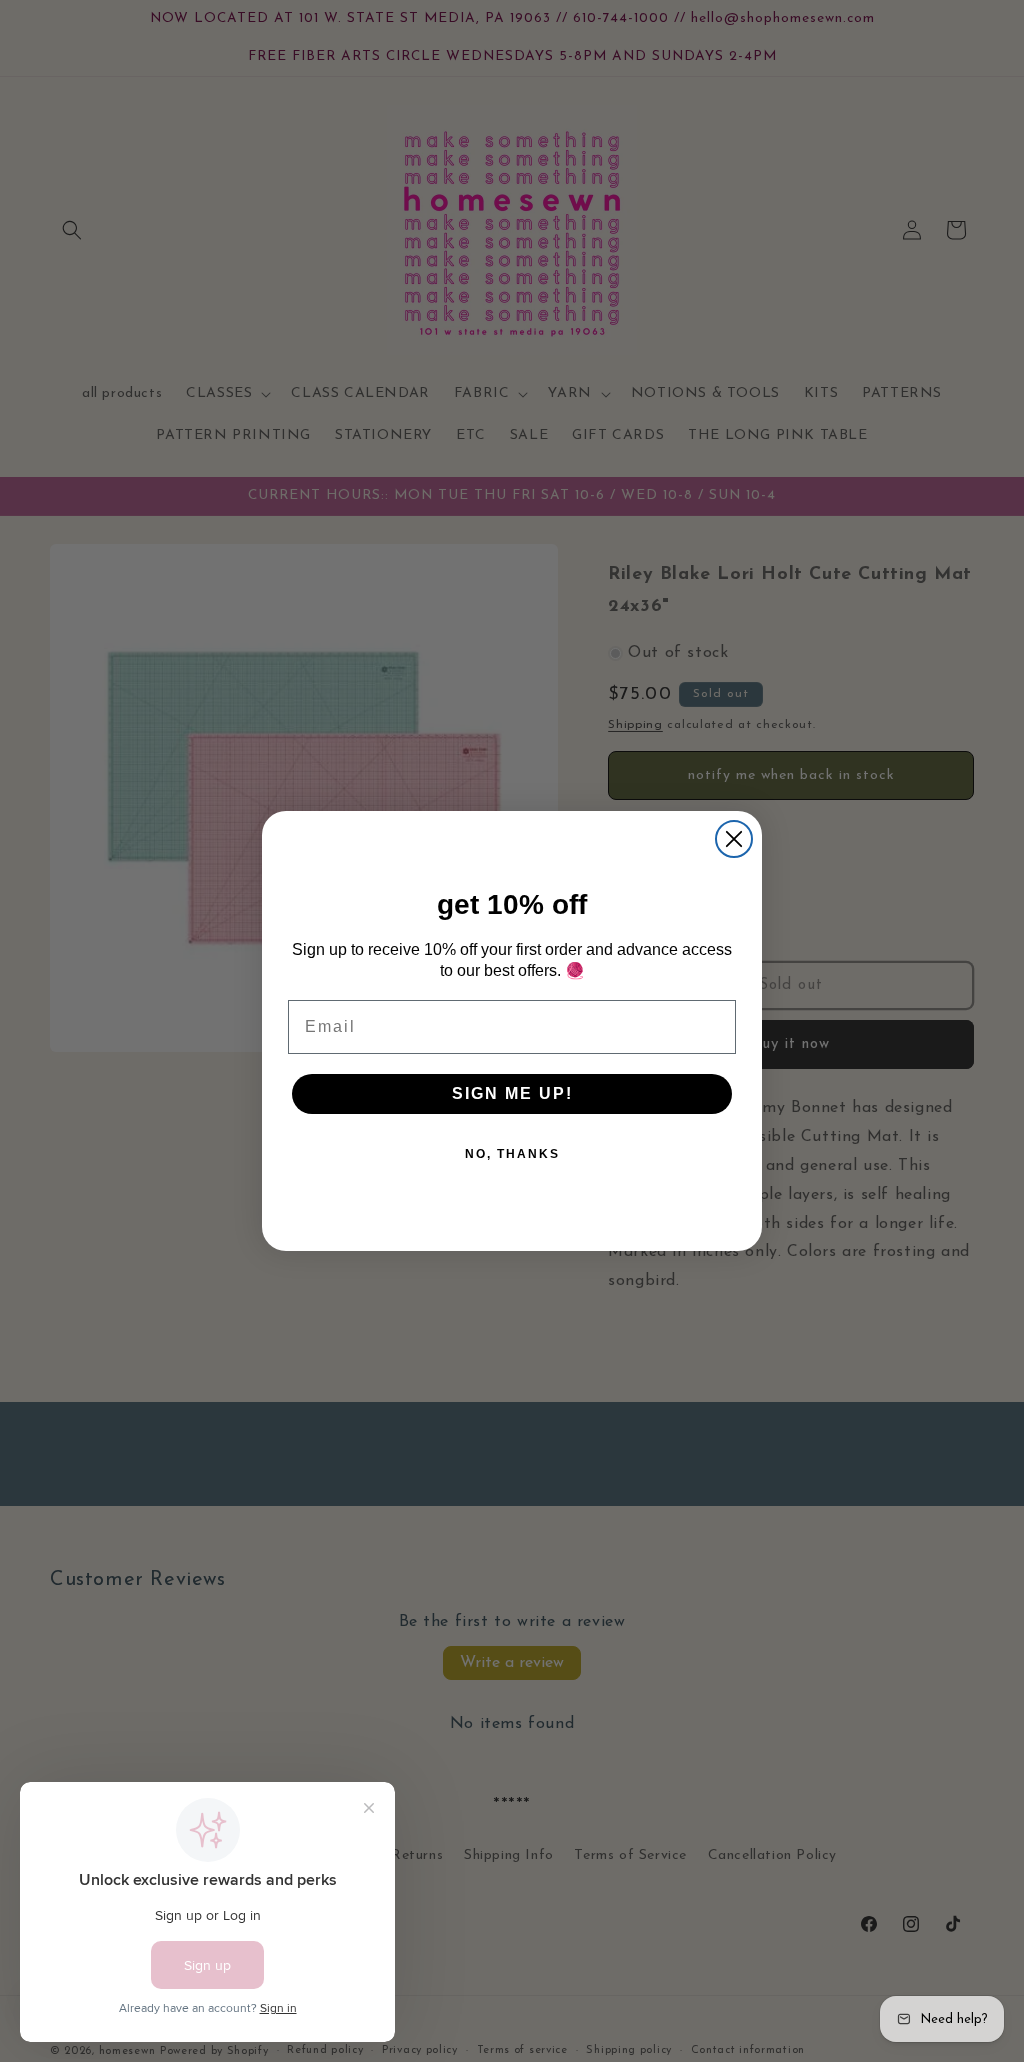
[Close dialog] (734, 839)
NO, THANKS (512, 1154)
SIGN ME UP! (512, 1093)
